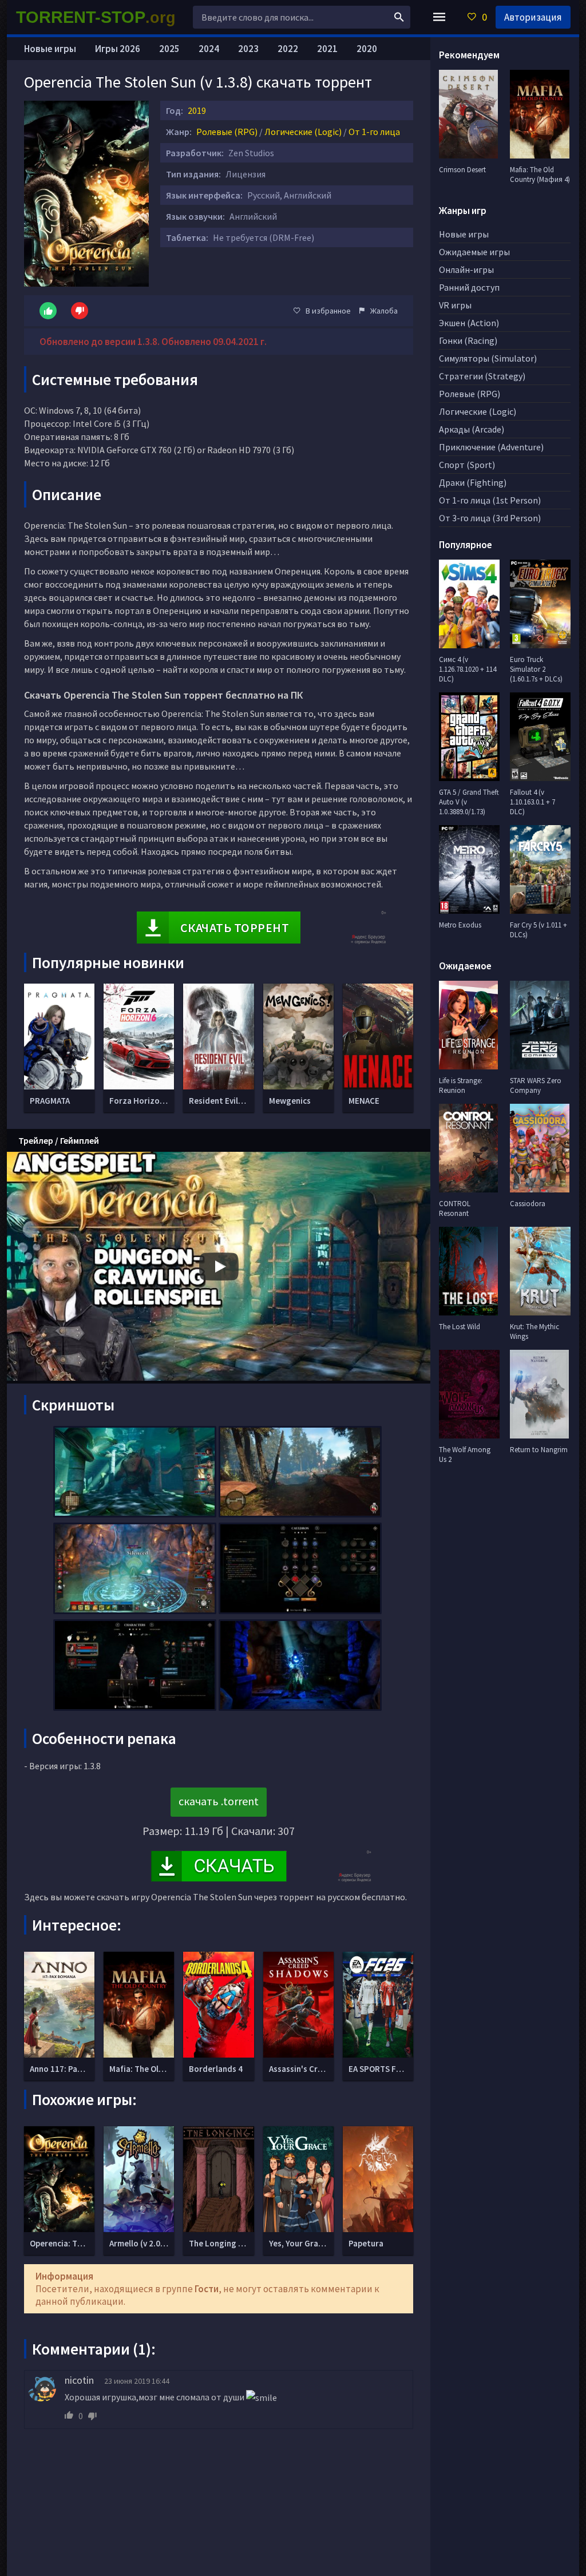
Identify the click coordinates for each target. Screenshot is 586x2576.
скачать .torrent (219, 1801)
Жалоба (384, 311)
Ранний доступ (469, 287)
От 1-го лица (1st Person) (490, 500)
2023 (248, 49)
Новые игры (50, 49)
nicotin (79, 2380)
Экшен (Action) (469, 323)
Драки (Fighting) (473, 482)
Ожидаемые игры (474, 252)
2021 (327, 49)
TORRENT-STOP (96, 17)
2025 (169, 49)
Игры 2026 (118, 49)
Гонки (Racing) (468, 340)
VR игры (455, 305)
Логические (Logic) (303, 132)
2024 (209, 49)
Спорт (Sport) (467, 465)
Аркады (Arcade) (472, 429)
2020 (367, 49)
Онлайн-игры (466, 270)
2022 (288, 49)
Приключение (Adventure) (491, 447)
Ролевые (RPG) (227, 132)
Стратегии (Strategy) (482, 376)
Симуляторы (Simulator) (488, 358)
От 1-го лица (374, 132)
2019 (197, 110)
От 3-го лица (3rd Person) (490, 518)
